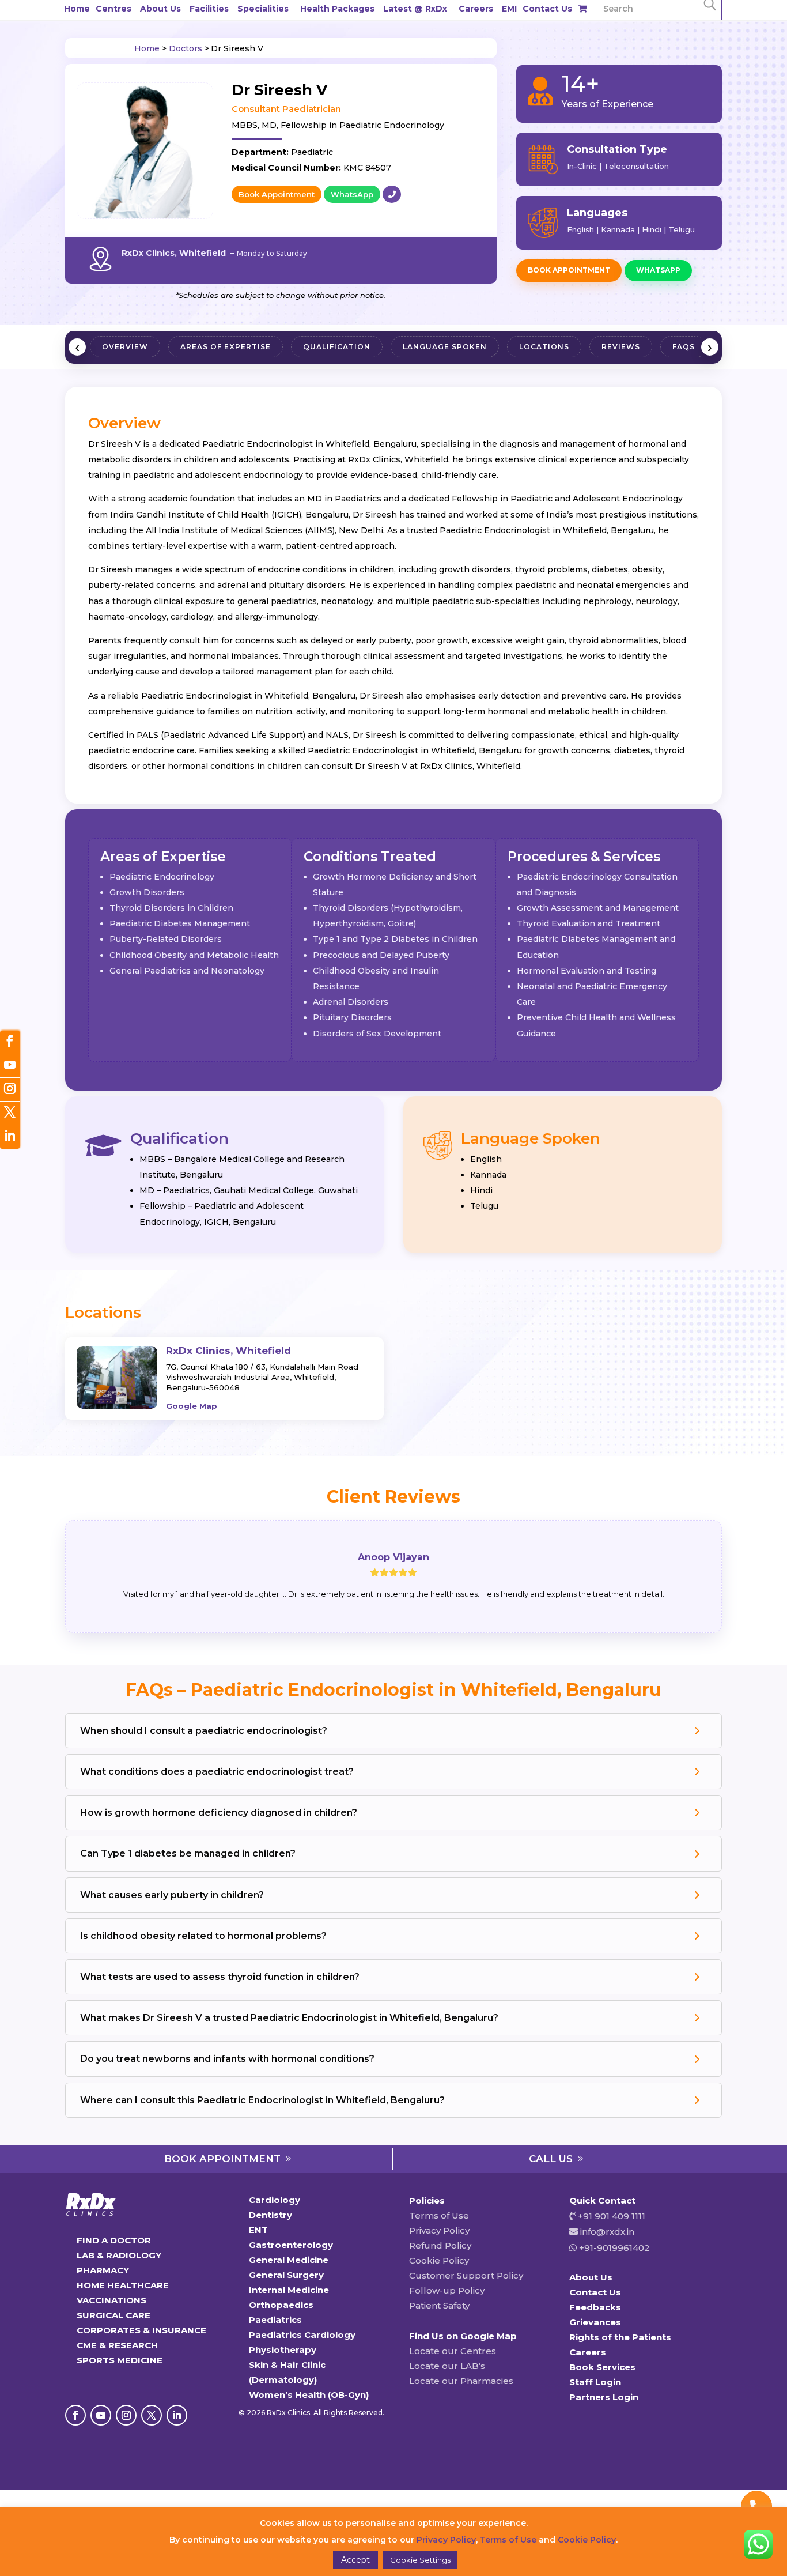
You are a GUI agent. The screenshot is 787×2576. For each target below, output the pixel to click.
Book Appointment (277, 194)
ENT (258, 2230)
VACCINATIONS (111, 2300)
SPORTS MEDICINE (120, 2360)
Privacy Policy (439, 2230)
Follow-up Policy (447, 2290)
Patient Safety (439, 2305)
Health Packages (337, 9)
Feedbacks (595, 2307)
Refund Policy (440, 2245)
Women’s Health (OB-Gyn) (309, 2395)
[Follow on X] (152, 2415)
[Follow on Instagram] (126, 2415)
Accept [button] (355, 2560)
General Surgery (286, 2275)
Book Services (602, 2367)
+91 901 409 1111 (610, 2216)
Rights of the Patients (620, 2337)
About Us (160, 9)
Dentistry (270, 2215)
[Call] (392, 194)
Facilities (209, 9)
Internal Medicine (289, 2290)
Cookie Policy (439, 2260)
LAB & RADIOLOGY (119, 2255)
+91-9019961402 (613, 2248)
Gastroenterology (291, 2245)
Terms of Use (439, 2215)
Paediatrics (275, 2320)
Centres (113, 9)
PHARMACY (103, 2270)
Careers (476, 9)
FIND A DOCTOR (114, 2240)
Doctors (186, 48)
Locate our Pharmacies (461, 2381)
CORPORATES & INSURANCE (141, 2330)
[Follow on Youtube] (101, 2415)
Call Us (551, 2159)
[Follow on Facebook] (75, 2415)
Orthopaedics (281, 2305)
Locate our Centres (453, 2351)
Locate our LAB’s (447, 2366)
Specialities (263, 9)
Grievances (595, 2322)
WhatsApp (352, 194)
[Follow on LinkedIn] (177, 2415)
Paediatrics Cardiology (302, 2335)
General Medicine (289, 2260)
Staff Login (595, 2382)
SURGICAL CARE (113, 2315)
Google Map (192, 1406)
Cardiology (275, 2200)
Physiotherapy (283, 2350)
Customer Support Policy (466, 2275)
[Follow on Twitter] (10, 1113)
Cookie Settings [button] (420, 2560)
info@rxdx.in (607, 2232)
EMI (509, 9)
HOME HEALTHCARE (123, 2285)
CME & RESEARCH (117, 2345)
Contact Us (547, 9)
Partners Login (604, 2397)
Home (77, 9)
